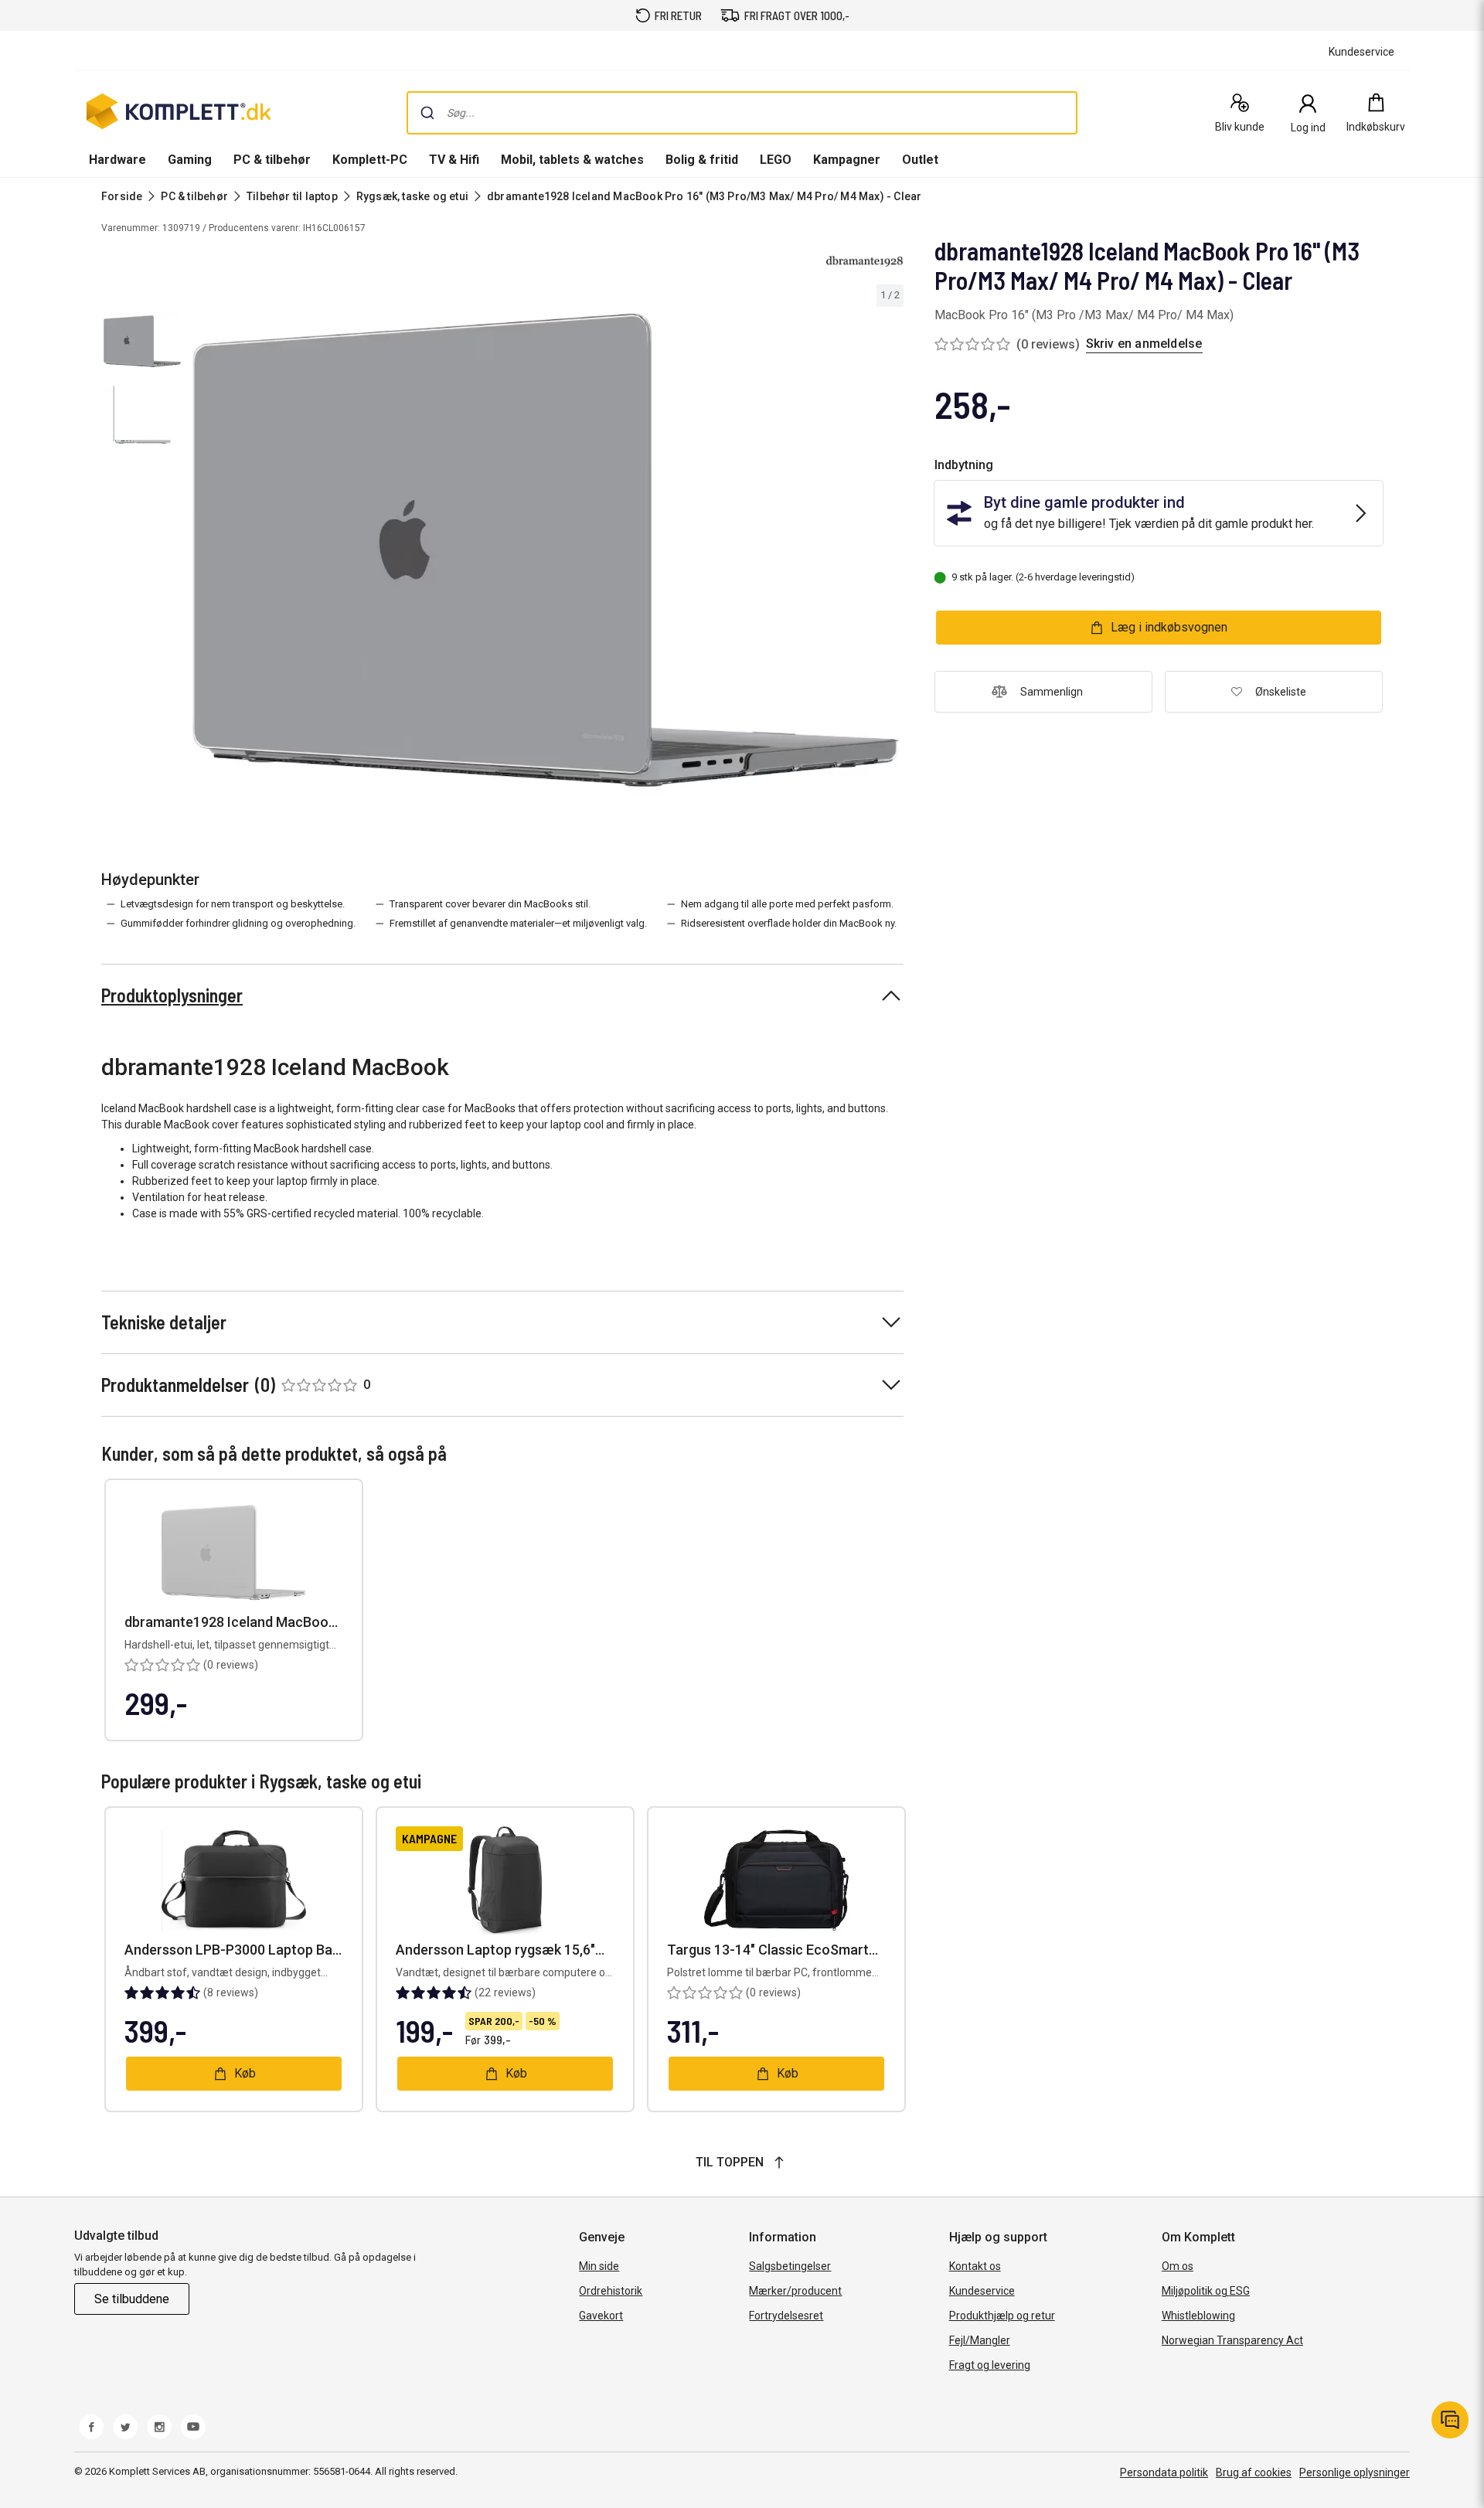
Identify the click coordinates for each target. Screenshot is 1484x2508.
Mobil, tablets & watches (572, 160)
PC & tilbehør (272, 160)
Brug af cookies (1254, 2472)
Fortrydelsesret (786, 2316)
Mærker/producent (795, 2291)
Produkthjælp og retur (1002, 2316)
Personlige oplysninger (1355, 2472)
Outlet (920, 160)
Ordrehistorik (611, 2291)
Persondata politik (1164, 2472)
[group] (546, 550)
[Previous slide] (201, 553)
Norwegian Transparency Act (1232, 2340)
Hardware (117, 160)
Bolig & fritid (702, 160)
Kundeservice (982, 2291)
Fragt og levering (990, 2365)
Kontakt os (975, 2266)
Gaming (190, 160)
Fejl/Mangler (980, 2340)
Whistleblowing (1198, 2316)
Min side (599, 2266)
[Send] (427, 113)
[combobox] (742, 113)
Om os (1178, 2266)
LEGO (776, 160)
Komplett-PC (370, 160)
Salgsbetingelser (790, 2266)
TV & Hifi (454, 160)
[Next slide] (890, 553)
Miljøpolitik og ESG (1206, 2291)
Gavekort (601, 2316)
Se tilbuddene (132, 2299)
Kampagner (847, 160)
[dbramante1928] (865, 261)
